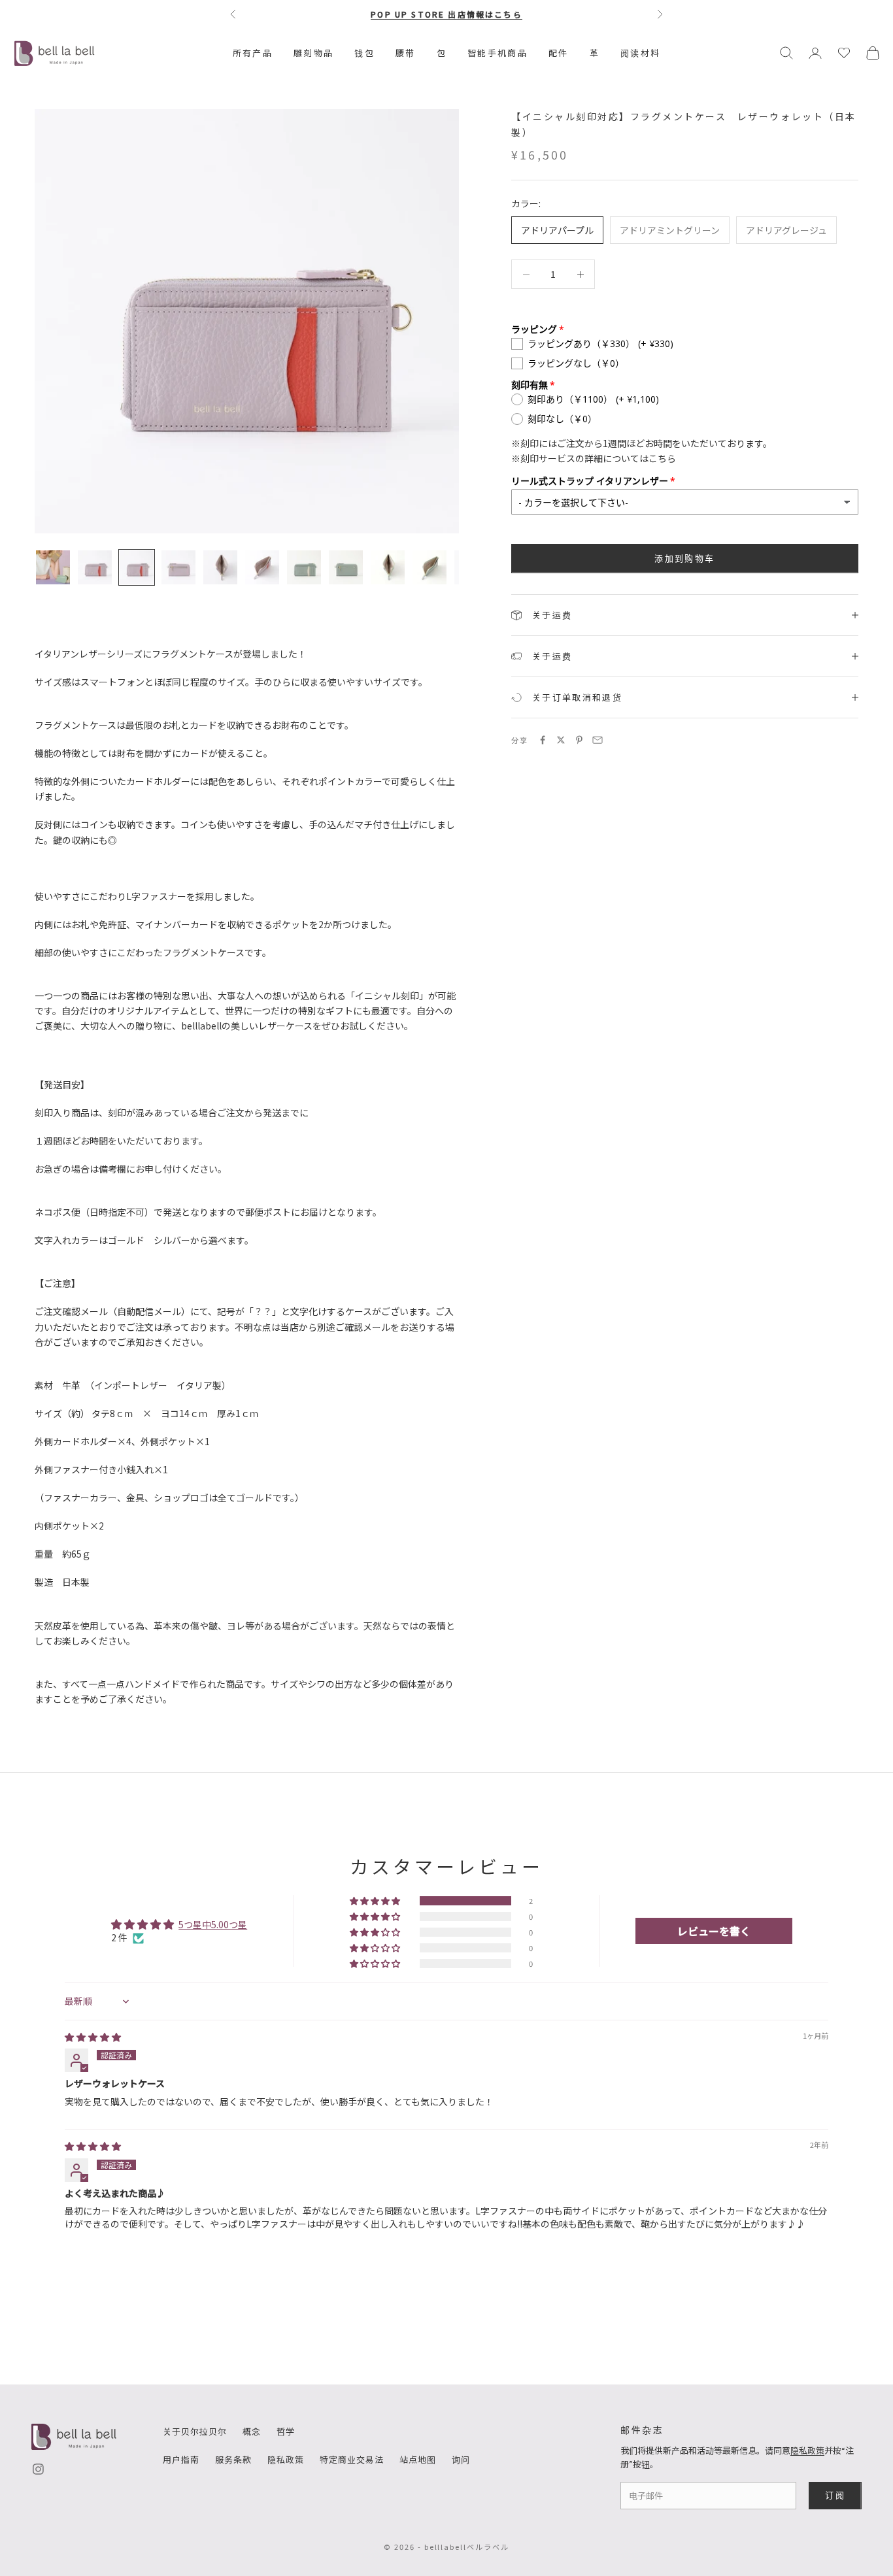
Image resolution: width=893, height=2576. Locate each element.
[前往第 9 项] (388, 567)
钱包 (364, 53)
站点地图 (418, 2459)
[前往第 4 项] (178, 567)
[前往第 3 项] (137, 567)
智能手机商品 (497, 53)
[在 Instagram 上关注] (38, 2469)
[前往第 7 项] (304, 567)
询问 (461, 2459)
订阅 (835, 2495)
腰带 (406, 53)
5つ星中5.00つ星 (213, 1924)
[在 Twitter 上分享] (561, 740)
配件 (559, 53)
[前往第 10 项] (430, 567)
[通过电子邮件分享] (598, 740)
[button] (376, 1901)
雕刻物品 (313, 53)
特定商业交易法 (352, 2459)
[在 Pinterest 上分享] (579, 740)
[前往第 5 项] (220, 567)
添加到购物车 (684, 558)
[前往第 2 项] (95, 567)
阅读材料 (640, 53)
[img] (93, 2037)
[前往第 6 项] (262, 567)
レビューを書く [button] (714, 1931)
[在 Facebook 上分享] (543, 740)
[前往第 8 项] (346, 567)
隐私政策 (286, 2459)
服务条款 (233, 2459)
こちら (662, 458)
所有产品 (253, 53)
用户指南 (181, 2459)
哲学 (286, 2431)
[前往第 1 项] (53, 567)
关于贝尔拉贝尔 (195, 2431)
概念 (252, 2431)
